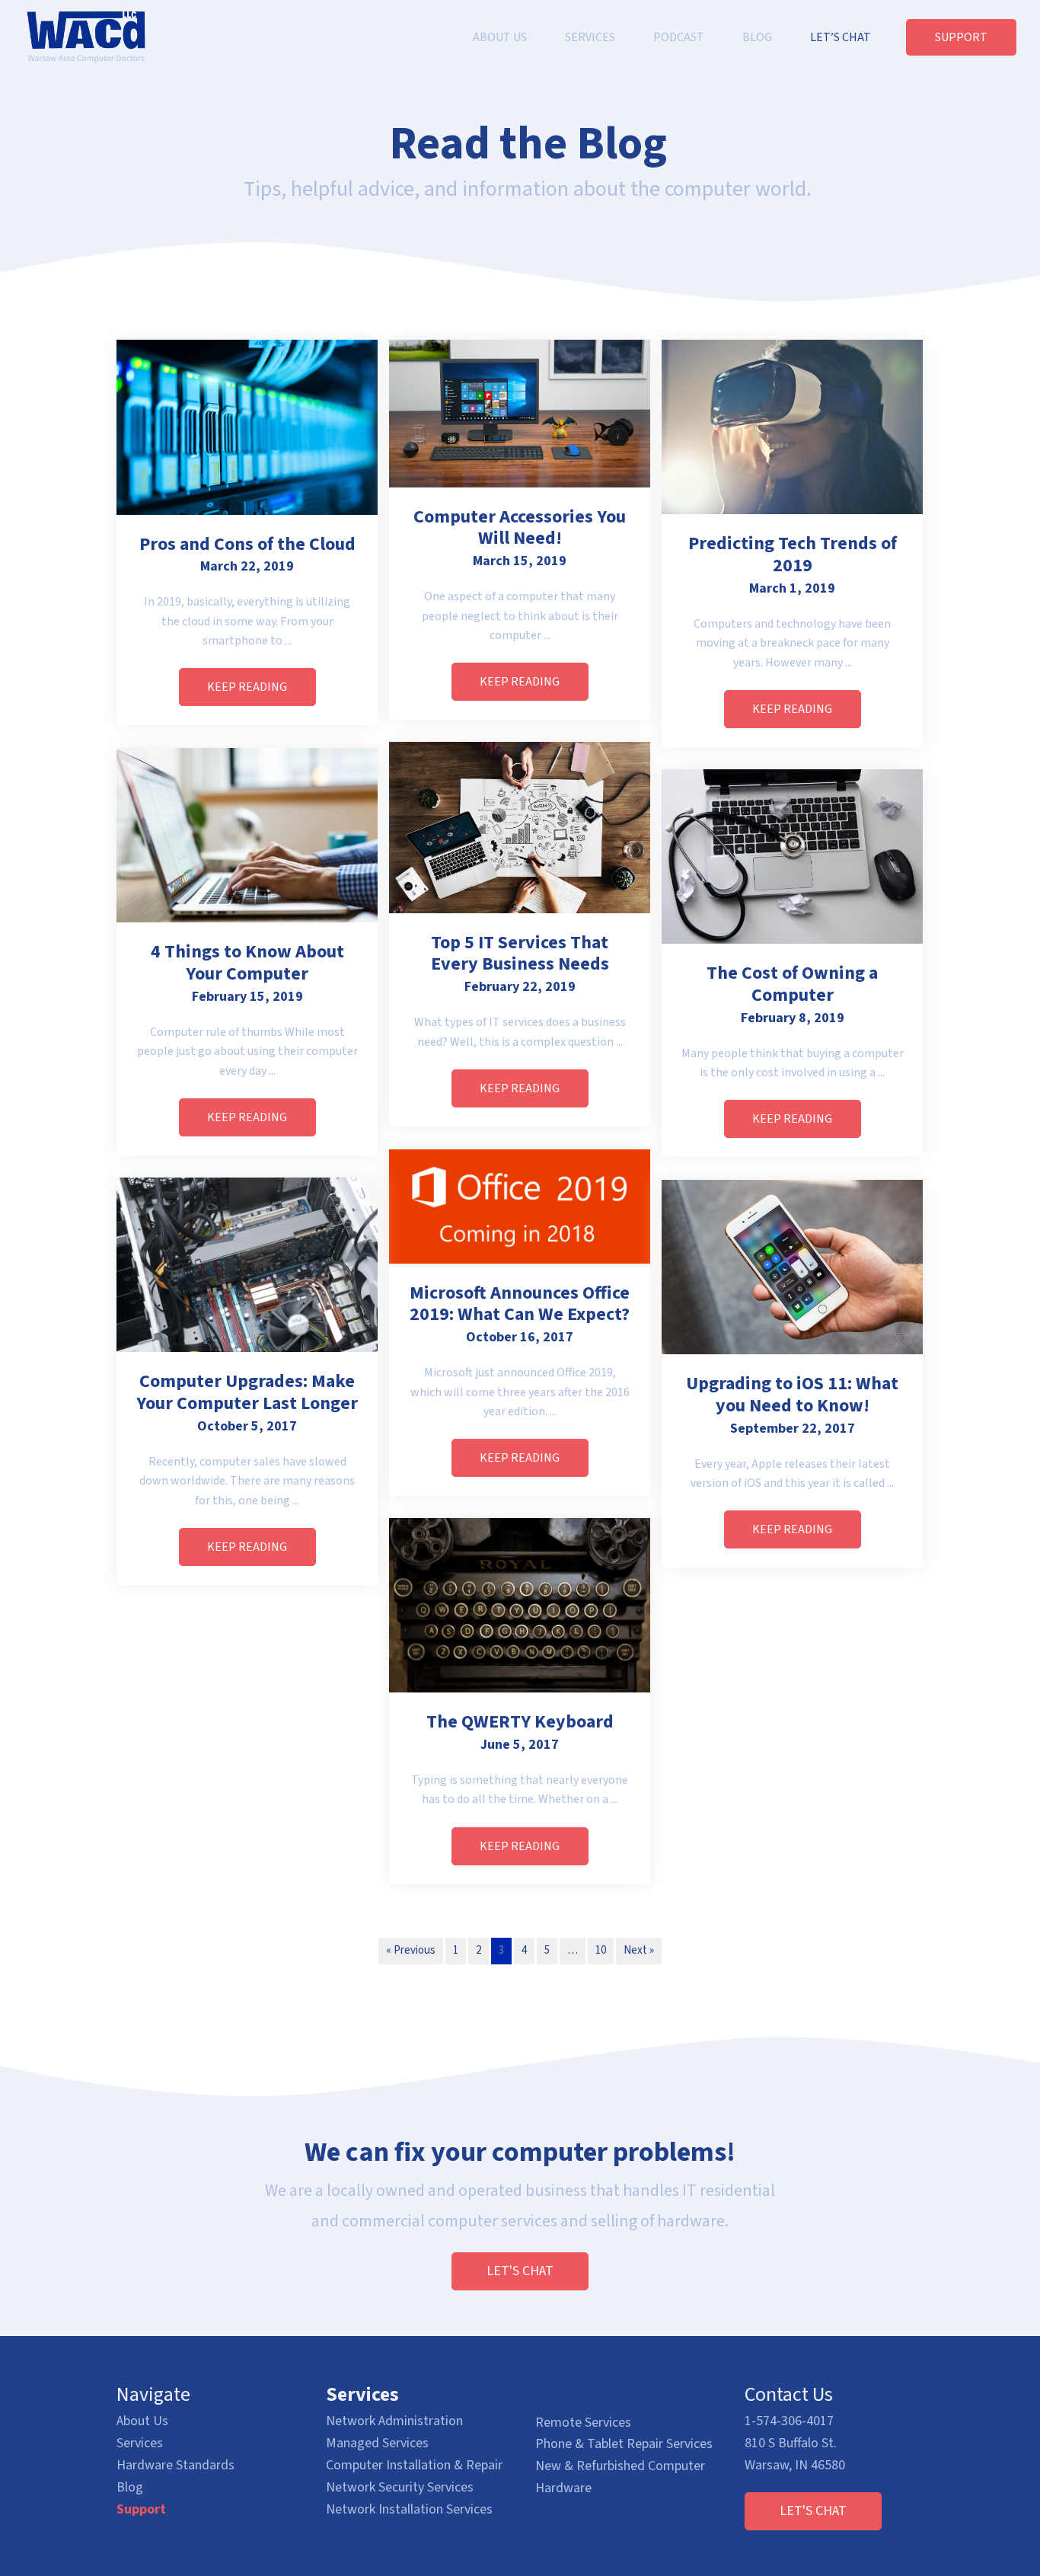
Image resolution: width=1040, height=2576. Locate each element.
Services (140, 2443)
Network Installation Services (409, 2509)
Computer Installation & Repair (414, 2465)
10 (601, 1950)
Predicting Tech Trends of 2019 (793, 555)
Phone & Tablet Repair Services (624, 2444)
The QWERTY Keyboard (520, 1722)
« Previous (411, 1950)
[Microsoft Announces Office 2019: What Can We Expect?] (520, 1206)
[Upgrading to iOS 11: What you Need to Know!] (792, 1266)
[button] (247, 687)
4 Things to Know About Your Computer (247, 963)
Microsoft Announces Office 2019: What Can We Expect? (520, 1304)
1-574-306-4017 (789, 2421)
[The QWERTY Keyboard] (520, 1604)
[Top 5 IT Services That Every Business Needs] (520, 827)
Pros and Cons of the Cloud (247, 544)
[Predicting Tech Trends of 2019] (792, 426)
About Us (142, 2421)
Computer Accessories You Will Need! (520, 528)
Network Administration (394, 2421)
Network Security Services (400, 2487)
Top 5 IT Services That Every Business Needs (520, 954)
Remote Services (583, 2423)
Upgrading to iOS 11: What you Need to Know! (792, 1395)
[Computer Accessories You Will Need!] (520, 413)
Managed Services (377, 2443)
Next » (639, 1950)
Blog (130, 2487)
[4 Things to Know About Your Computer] (247, 834)
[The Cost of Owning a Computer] (792, 856)
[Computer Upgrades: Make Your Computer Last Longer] (247, 1264)
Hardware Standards (175, 2465)
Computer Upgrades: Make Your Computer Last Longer (247, 1392)
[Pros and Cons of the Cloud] (247, 427)
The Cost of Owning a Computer (792, 984)
